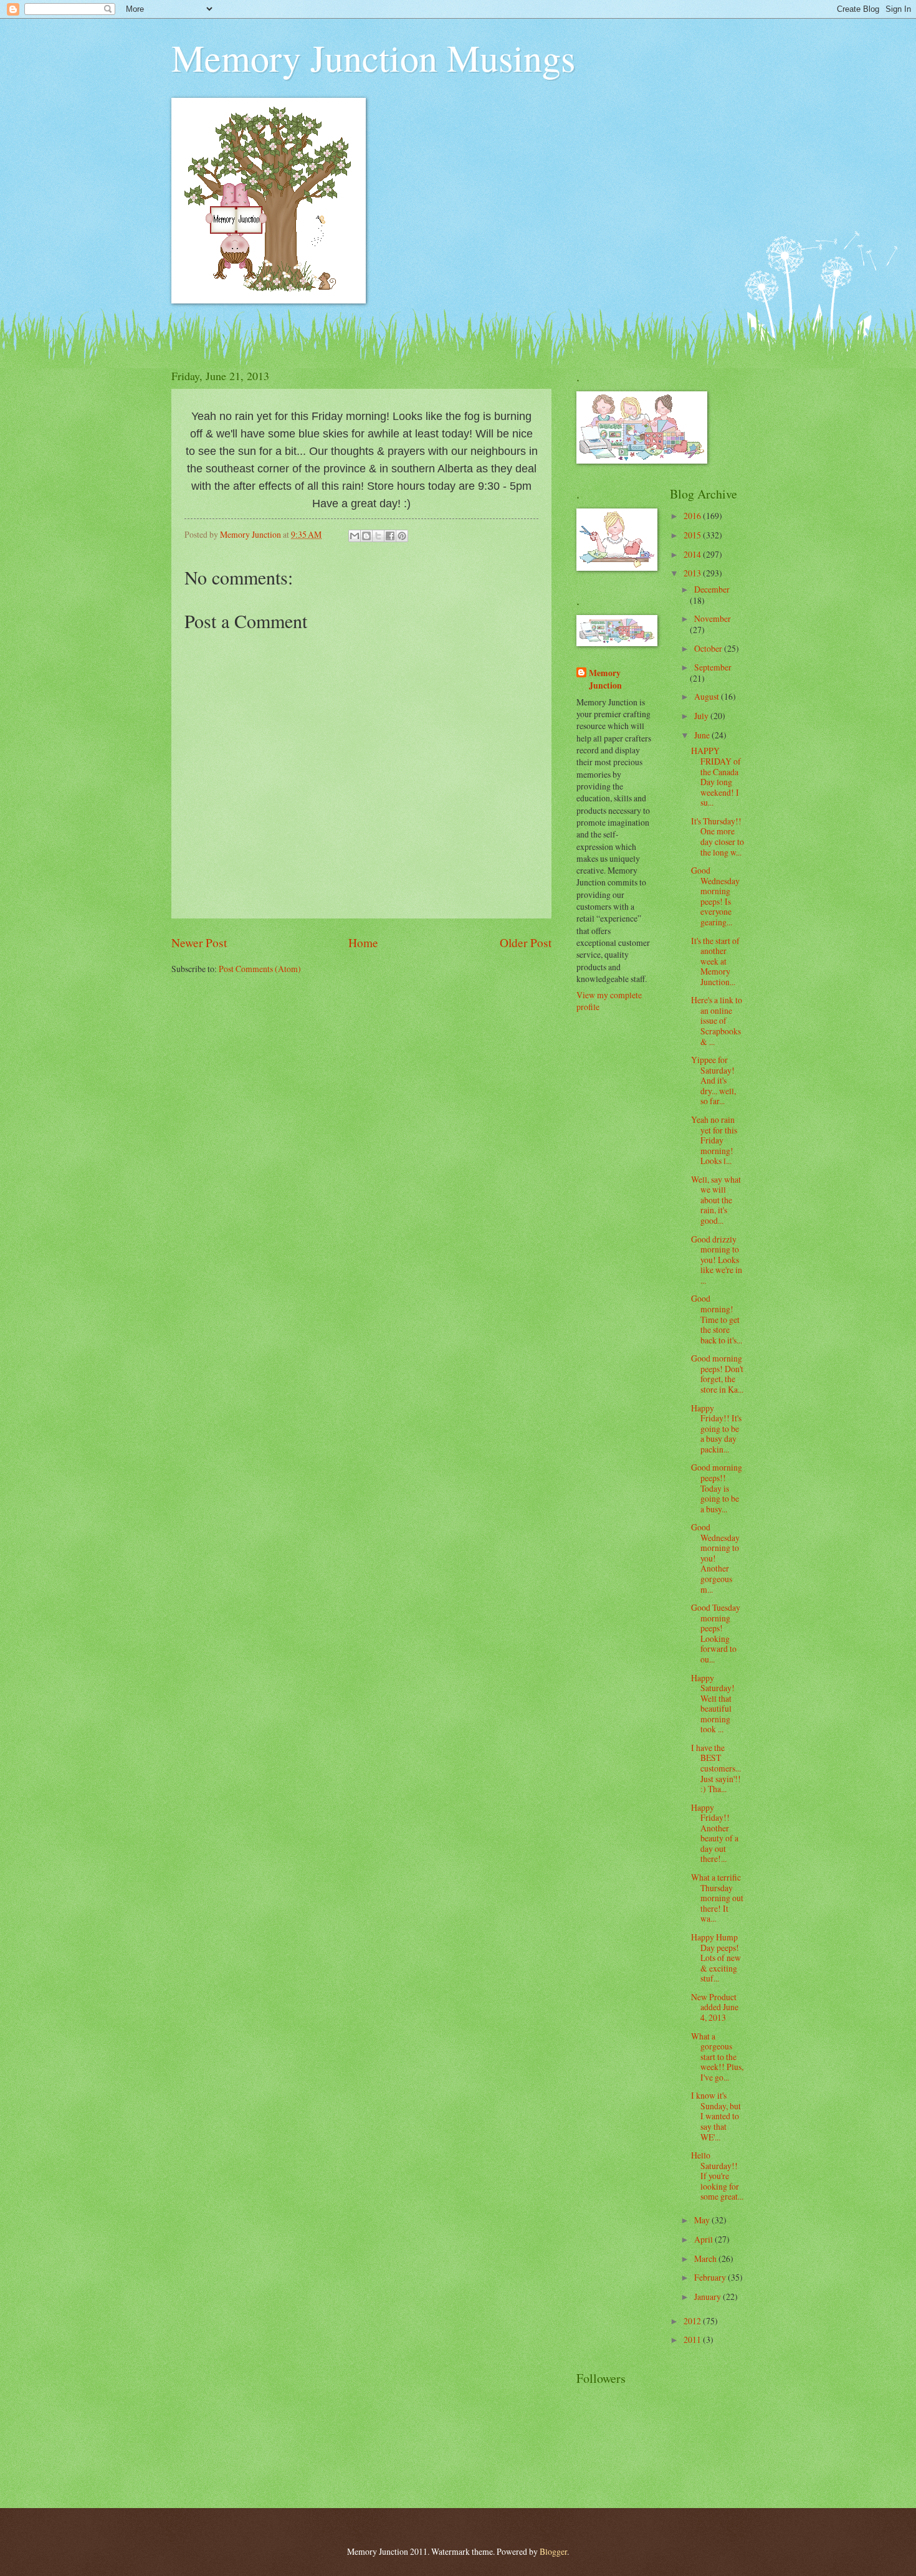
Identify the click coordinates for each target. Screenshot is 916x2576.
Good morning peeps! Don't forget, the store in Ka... (717, 1374)
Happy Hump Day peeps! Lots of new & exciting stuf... (716, 1958)
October (709, 648)
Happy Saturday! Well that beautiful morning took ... (713, 1704)
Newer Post (199, 942)
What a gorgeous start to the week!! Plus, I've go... (717, 2057)
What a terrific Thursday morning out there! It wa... (717, 1898)
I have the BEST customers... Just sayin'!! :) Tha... (716, 1768)
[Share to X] (378, 536)
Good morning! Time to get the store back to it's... (717, 1319)
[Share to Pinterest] (402, 536)
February (711, 2277)
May (703, 2220)
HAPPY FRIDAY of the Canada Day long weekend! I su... (716, 776)
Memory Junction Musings (373, 57)
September (713, 667)
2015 (693, 535)
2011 (693, 2340)
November (713, 618)
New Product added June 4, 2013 (715, 2007)
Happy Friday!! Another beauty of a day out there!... (715, 1833)
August (708, 696)
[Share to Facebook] (390, 536)
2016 (693, 516)
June (703, 735)
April (704, 2239)
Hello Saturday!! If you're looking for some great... (717, 2176)
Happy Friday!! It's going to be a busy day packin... (716, 1429)
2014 (693, 554)
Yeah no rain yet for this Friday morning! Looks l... (714, 1140)
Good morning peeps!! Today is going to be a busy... (717, 1488)
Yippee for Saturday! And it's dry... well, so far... (713, 1080)
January (708, 2297)
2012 (693, 2321)
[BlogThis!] (366, 536)
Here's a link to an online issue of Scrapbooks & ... (717, 1020)
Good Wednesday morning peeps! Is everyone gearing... (715, 896)
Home (363, 942)
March (706, 2259)
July (702, 716)
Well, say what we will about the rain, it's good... (716, 1200)
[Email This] (355, 536)
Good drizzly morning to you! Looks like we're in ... (717, 1260)
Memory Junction (605, 679)
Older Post (526, 942)
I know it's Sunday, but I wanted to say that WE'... (716, 2116)
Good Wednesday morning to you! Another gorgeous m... (715, 1558)
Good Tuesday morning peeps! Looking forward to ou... (716, 1633)
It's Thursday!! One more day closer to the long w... (718, 837)
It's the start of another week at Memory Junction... (715, 961)
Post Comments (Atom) (260, 969)
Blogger (553, 2551)
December (712, 589)
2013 (693, 573)
